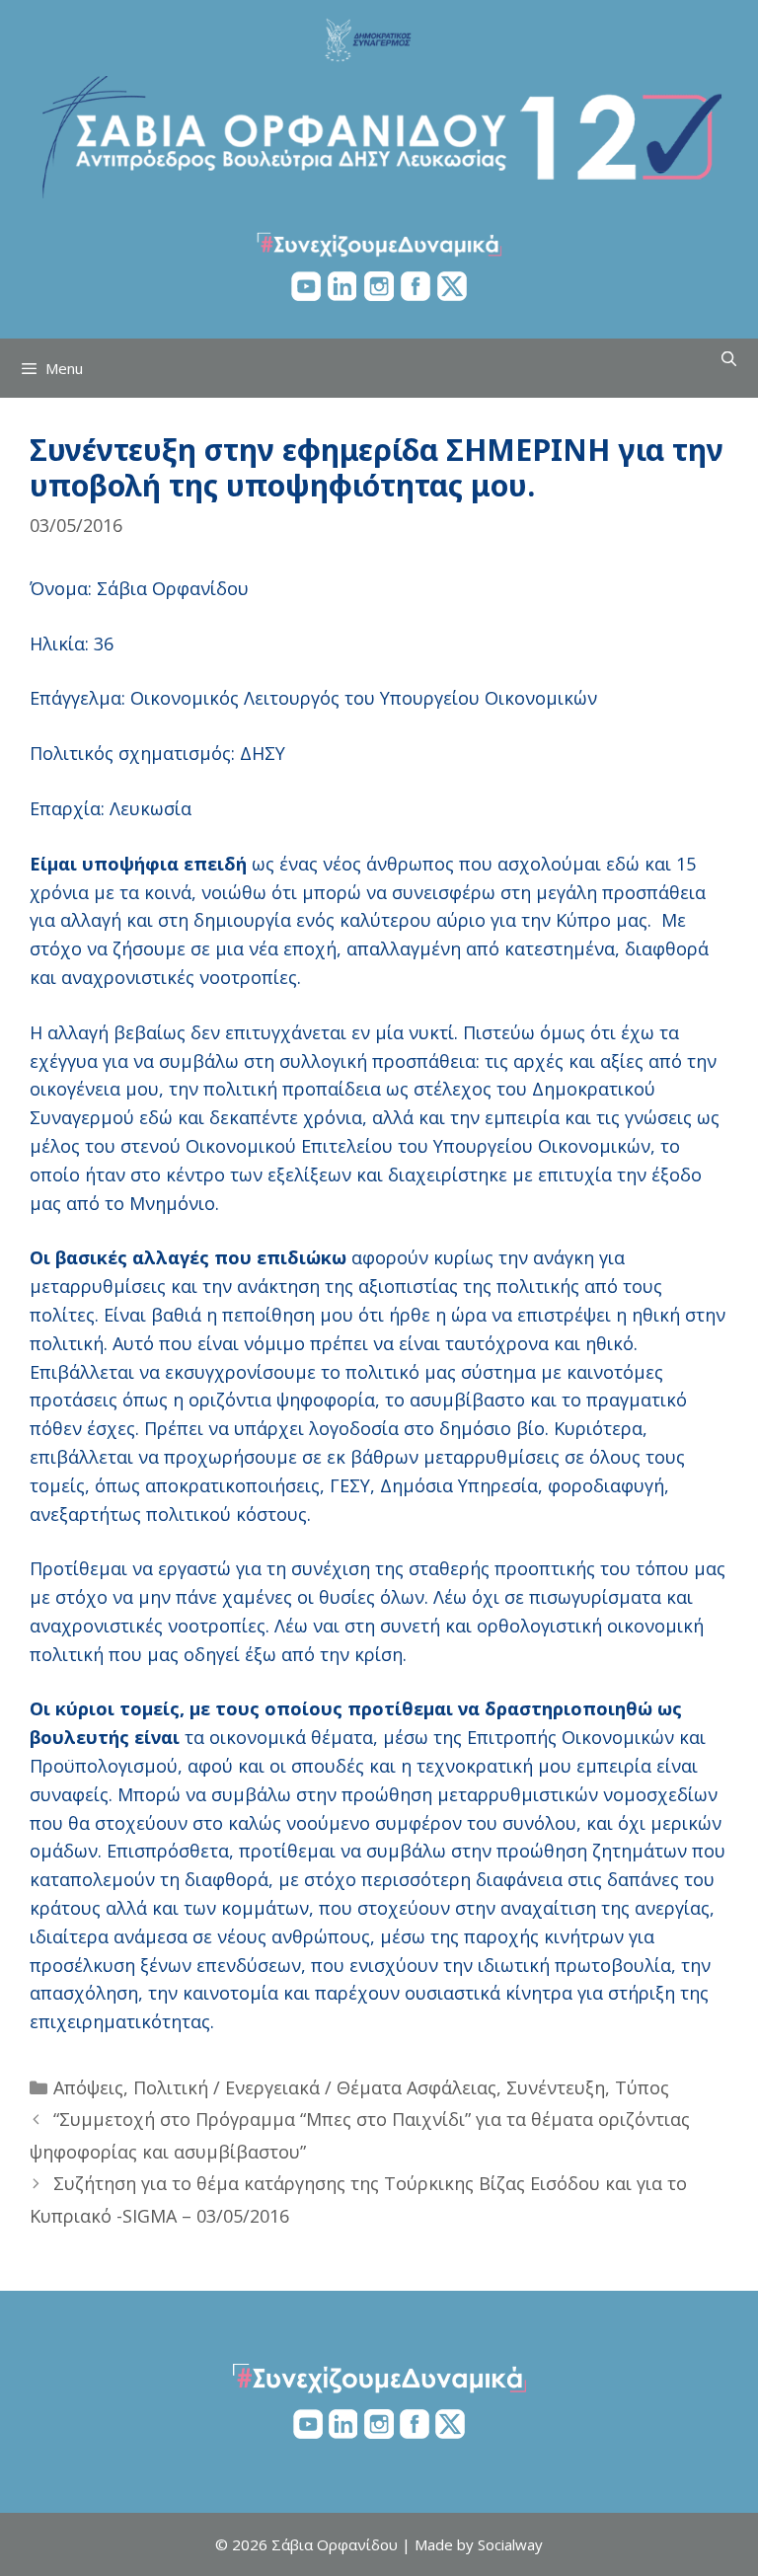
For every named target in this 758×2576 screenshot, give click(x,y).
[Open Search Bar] (729, 358)
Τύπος (642, 2087)
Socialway (510, 2544)
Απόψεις (88, 2087)
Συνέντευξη (556, 2087)
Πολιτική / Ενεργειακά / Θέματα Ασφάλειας (315, 2087)
